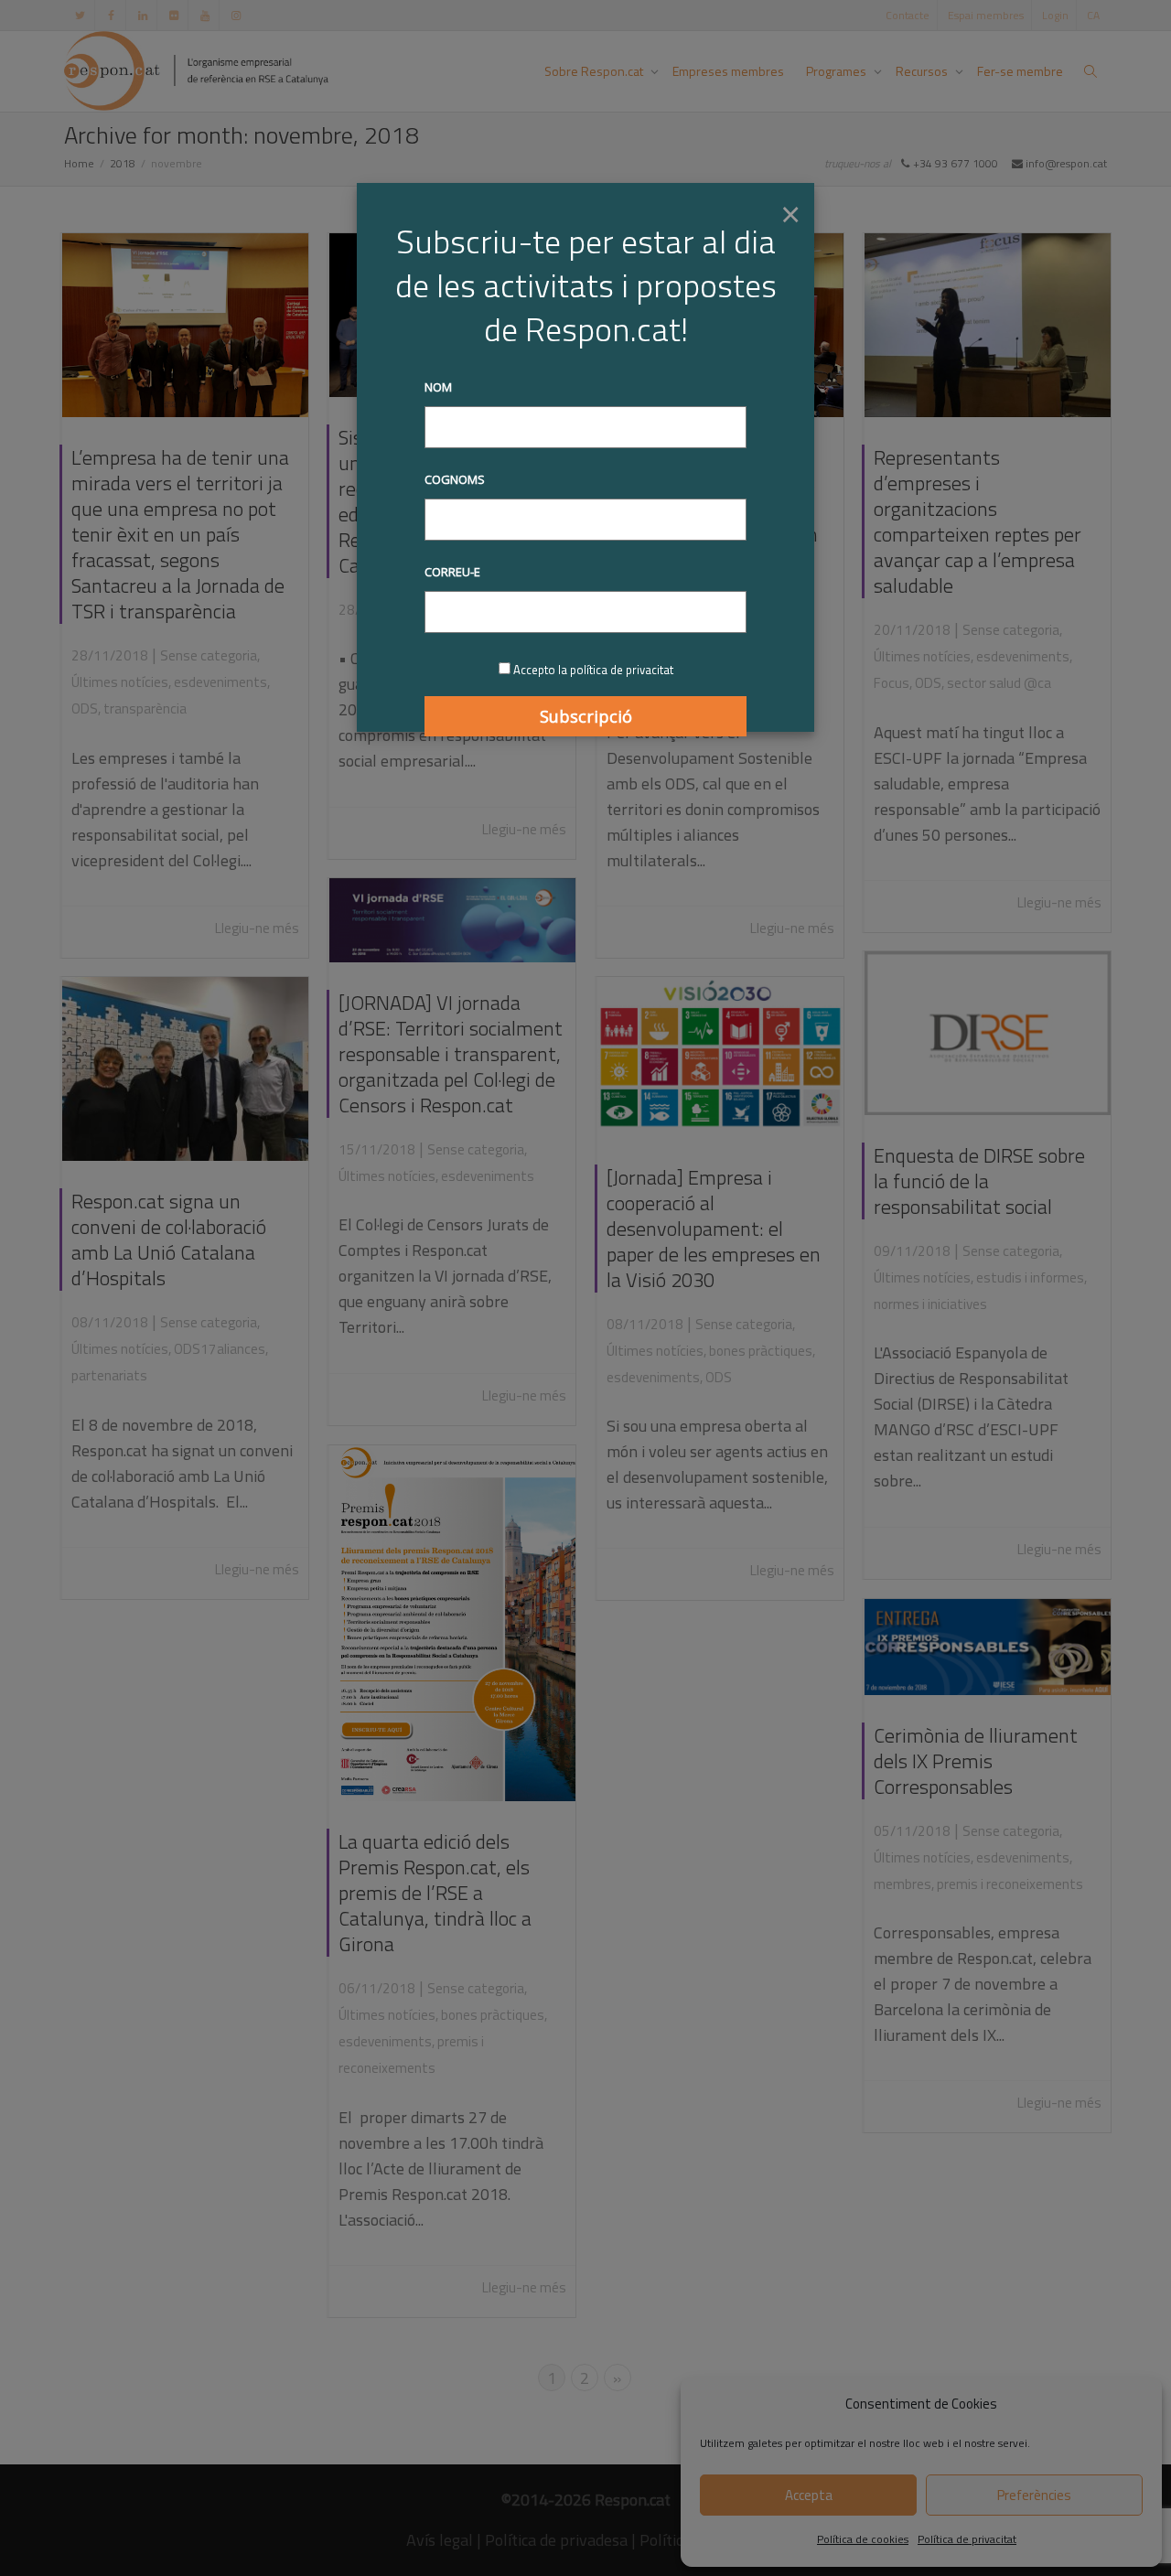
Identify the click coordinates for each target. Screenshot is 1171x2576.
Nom (438, 387)
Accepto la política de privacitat (593, 670)
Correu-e (452, 572)
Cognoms (455, 479)
